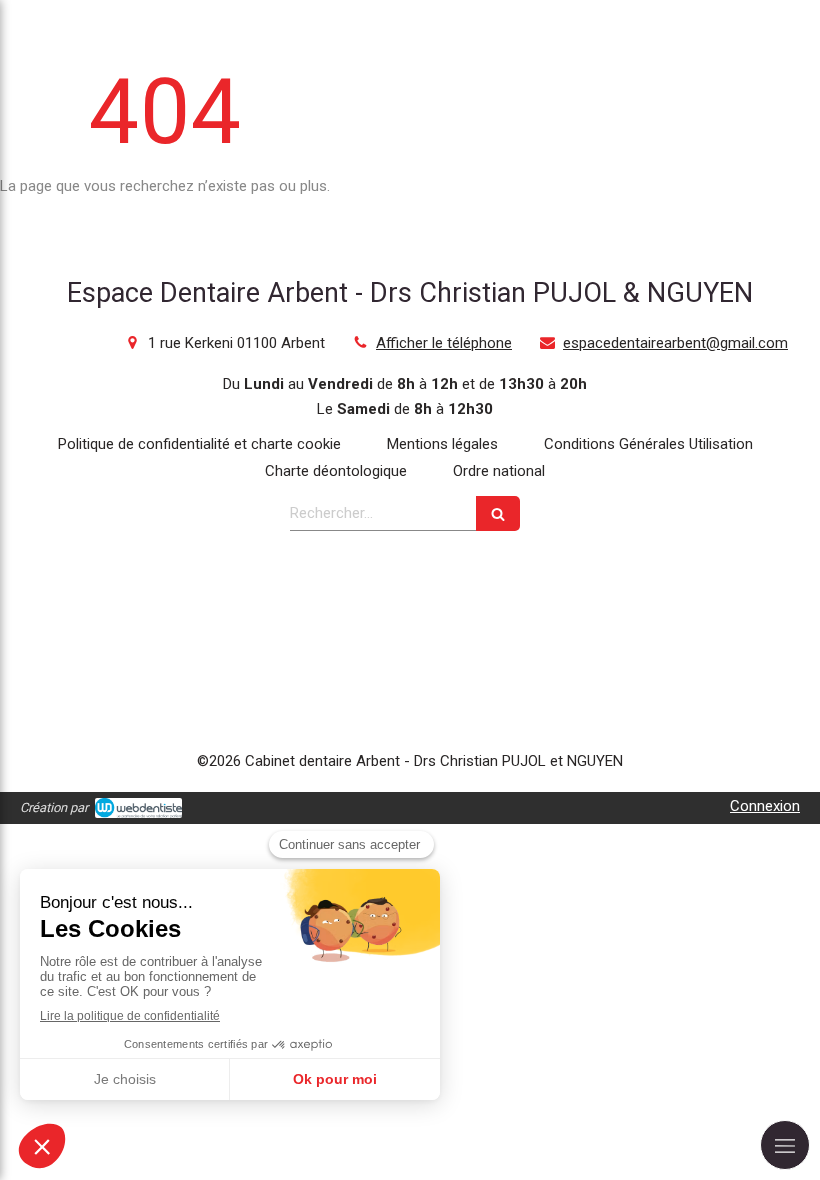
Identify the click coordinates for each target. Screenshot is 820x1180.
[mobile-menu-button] (785, 1145)
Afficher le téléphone (444, 343)
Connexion (765, 806)
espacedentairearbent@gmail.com (675, 343)
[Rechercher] (498, 513)
